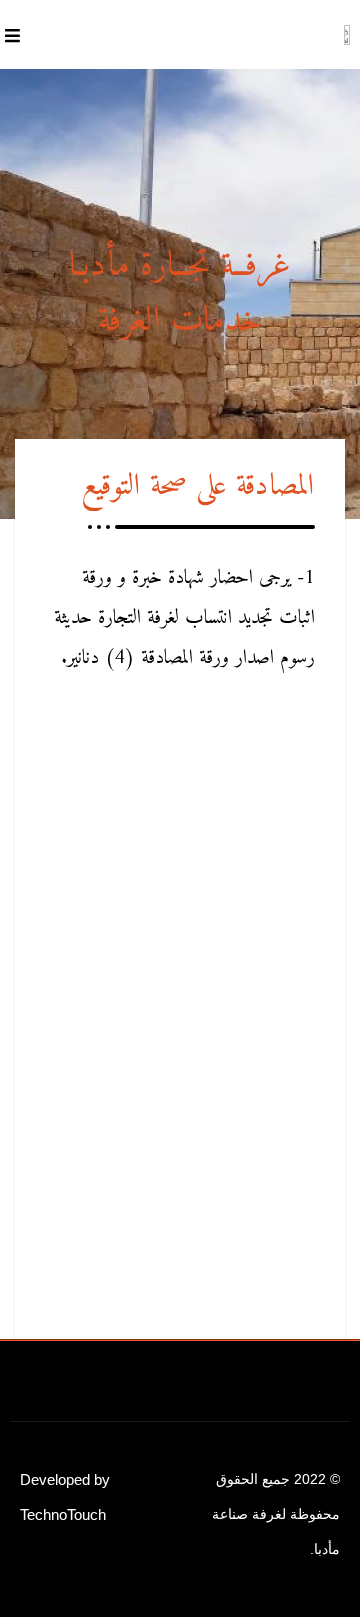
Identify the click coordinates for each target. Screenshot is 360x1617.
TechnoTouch (63, 1514)
